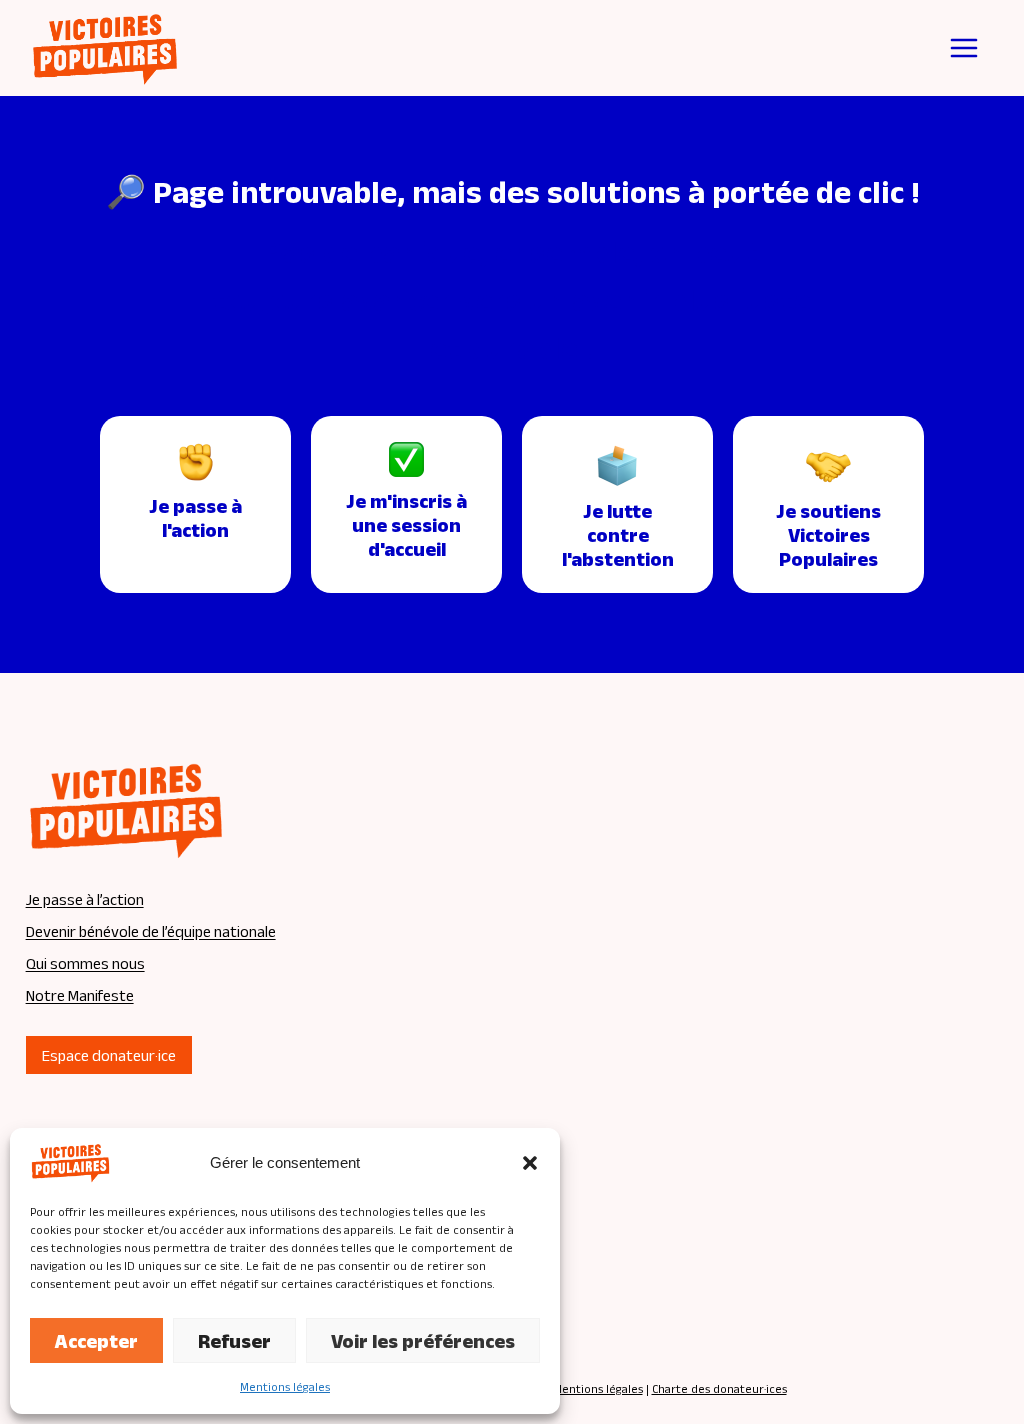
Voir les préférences (423, 1341)
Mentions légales (285, 1386)
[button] (530, 1163)
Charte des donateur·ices (719, 1388)
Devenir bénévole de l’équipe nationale (151, 931)
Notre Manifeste (80, 995)
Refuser (234, 1341)
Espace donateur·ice (109, 1055)
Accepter (96, 1341)
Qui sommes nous (85, 963)
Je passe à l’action (85, 899)
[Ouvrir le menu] (964, 48)
